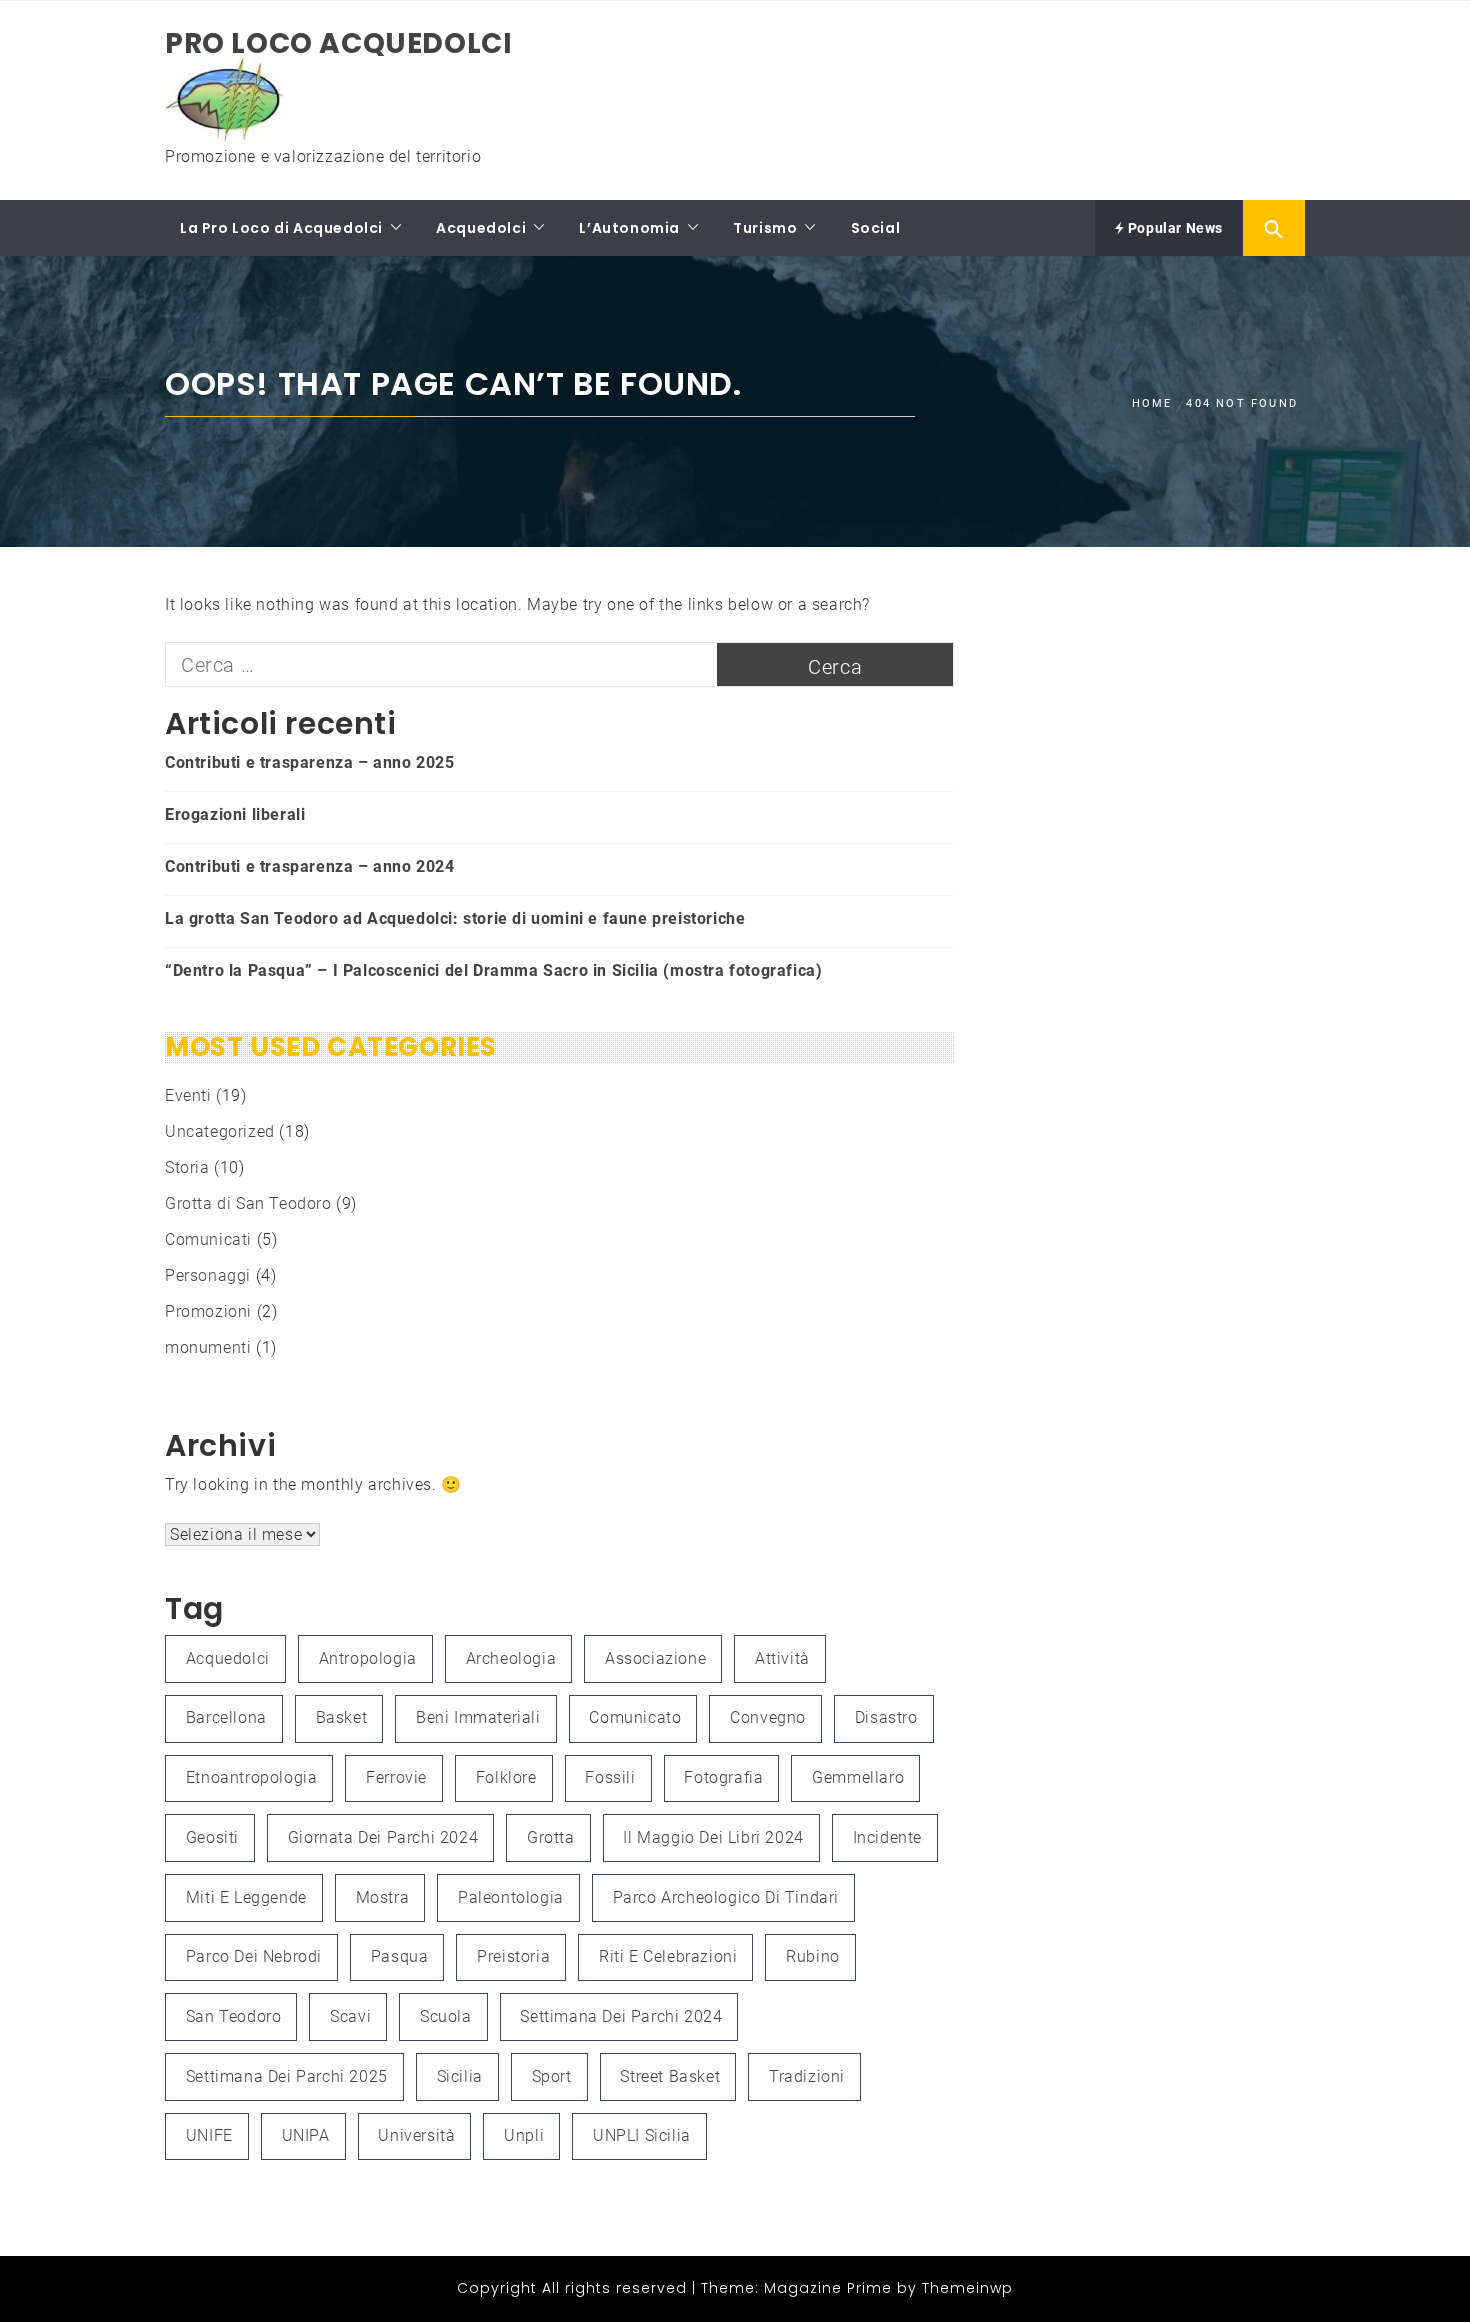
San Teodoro (234, 2016)
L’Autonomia (629, 228)
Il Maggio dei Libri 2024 (713, 1837)
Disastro (886, 1717)
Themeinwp (967, 2288)
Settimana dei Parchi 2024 (621, 2016)
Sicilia (460, 2076)
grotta (551, 1837)
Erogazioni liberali (235, 814)
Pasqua (400, 1956)
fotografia (723, 1777)
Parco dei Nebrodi (254, 1956)
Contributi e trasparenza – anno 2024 (310, 866)
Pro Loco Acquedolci (338, 43)
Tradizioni (807, 2076)
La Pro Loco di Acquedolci (281, 228)
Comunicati (208, 1239)
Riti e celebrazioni (668, 1956)
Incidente (887, 1837)
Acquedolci (481, 228)
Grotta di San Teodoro (248, 1203)
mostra (383, 1897)
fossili (610, 1777)
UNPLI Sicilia (642, 2135)
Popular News (1173, 228)
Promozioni (208, 1311)
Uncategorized (220, 1131)
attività (782, 1658)
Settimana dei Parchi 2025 (287, 2076)
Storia (187, 1167)
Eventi (188, 1095)
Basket (342, 1717)
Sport (552, 2076)
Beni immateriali (478, 1717)
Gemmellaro (858, 1777)
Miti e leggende (246, 1897)
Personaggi (208, 1275)
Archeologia (511, 1658)
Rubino (813, 1956)
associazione (655, 1658)
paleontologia (511, 1897)
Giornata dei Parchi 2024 (383, 1837)
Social (876, 228)
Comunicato (635, 1717)
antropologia (368, 1658)
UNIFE (209, 2135)
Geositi (212, 1837)
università (416, 2135)
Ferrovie (396, 1777)
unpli (524, 2135)
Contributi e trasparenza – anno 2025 (310, 762)
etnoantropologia (252, 1777)
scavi (350, 2016)
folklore (506, 1777)
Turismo (765, 228)
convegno (768, 1717)
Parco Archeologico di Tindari (726, 1897)
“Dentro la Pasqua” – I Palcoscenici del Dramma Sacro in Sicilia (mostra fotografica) (493, 970)
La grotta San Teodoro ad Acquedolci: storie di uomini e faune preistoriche (455, 918)
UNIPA (306, 2135)
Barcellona (226, 1717)
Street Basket (670, 2076)
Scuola (446, 2016)
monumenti (208, 1347)
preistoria (513, 1956)
